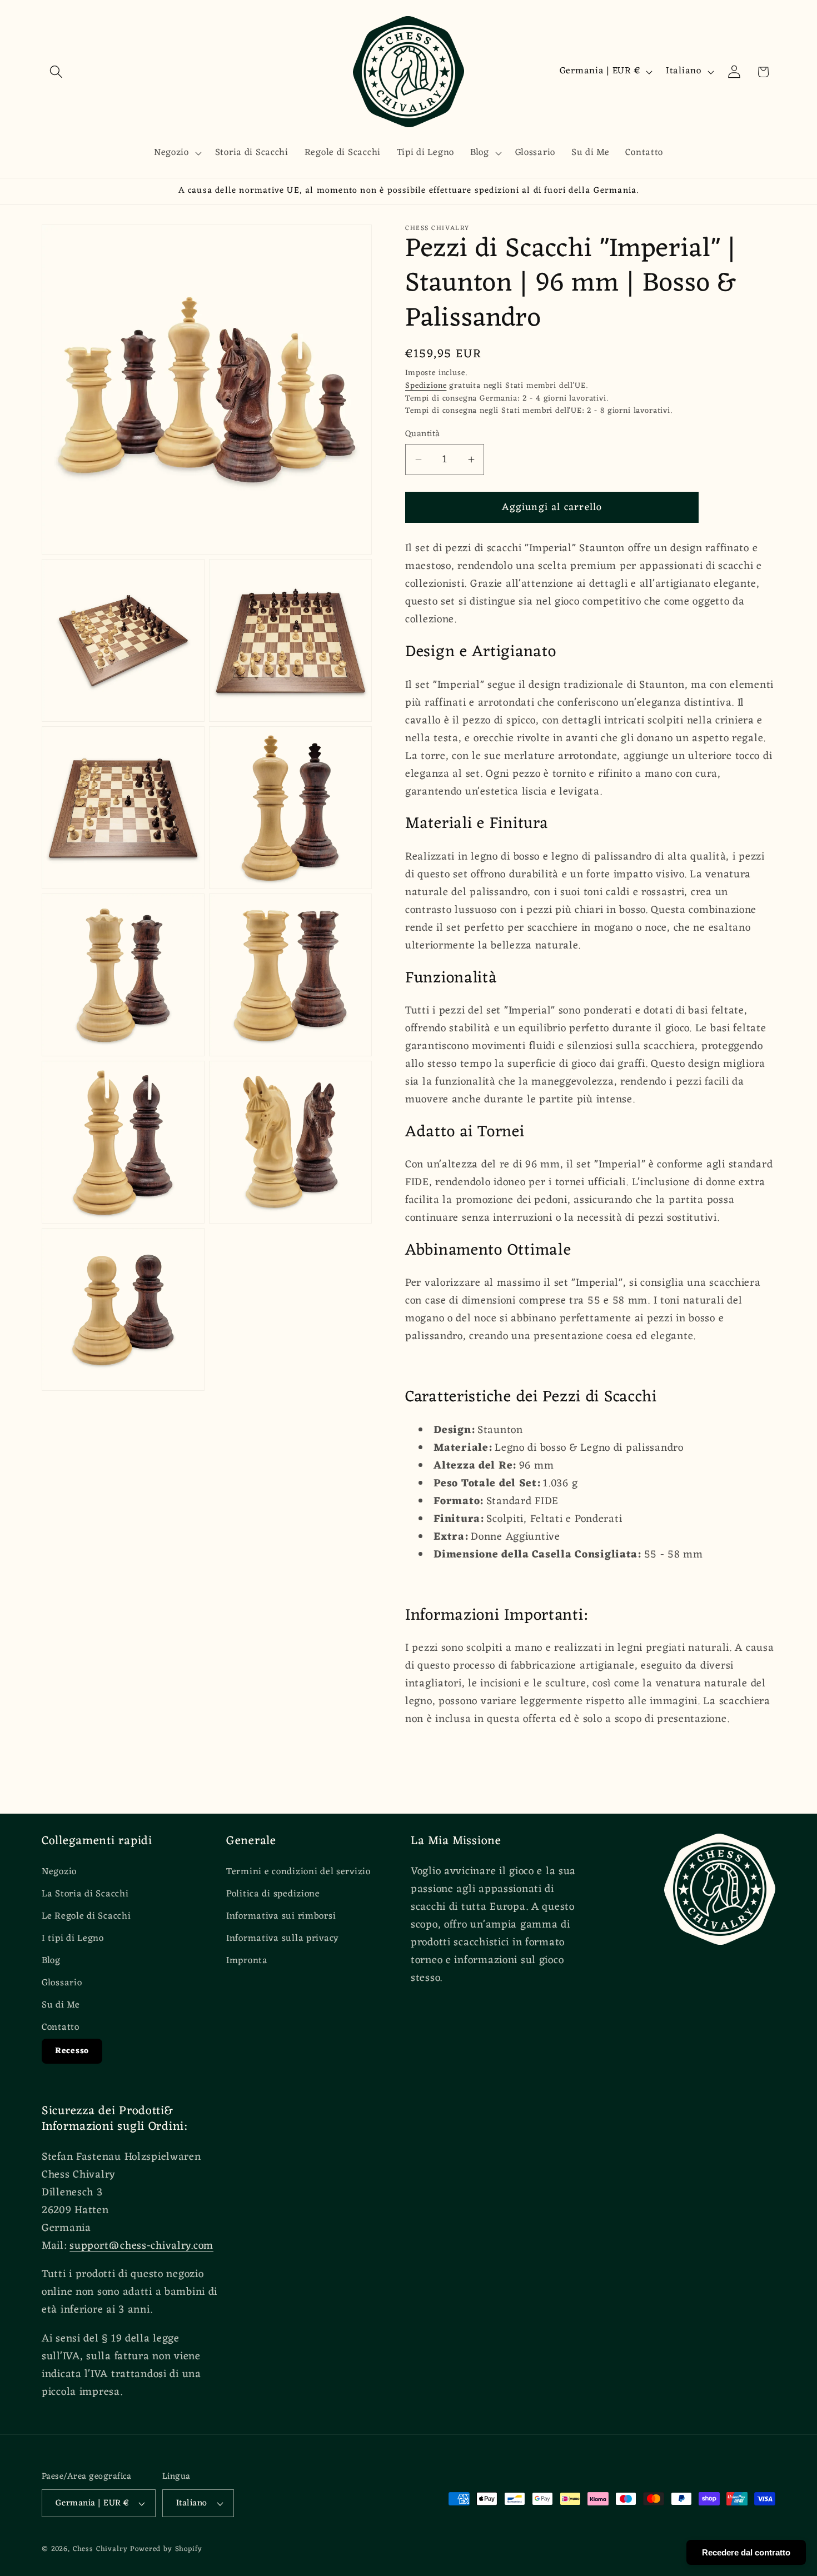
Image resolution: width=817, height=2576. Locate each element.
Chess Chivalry (100, 2549)
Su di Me (61, 2005)
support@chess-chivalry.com (141, 2246)
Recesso (72, 2051)
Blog (51, 1961)
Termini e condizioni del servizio (298, 1872)
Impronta (247, 1961)
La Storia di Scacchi (85, 1894)
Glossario (62, 1983)
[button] (56, 72)
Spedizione (426, 386)
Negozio (59, 1872)
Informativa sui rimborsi (281, 1916)
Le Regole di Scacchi (86, 1916)
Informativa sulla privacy (282, 1939)
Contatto (61, 2028)
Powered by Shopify (166, 2549)
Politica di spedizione (273, 1894)
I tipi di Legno (73, 1939)
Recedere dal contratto (746, 2552)
